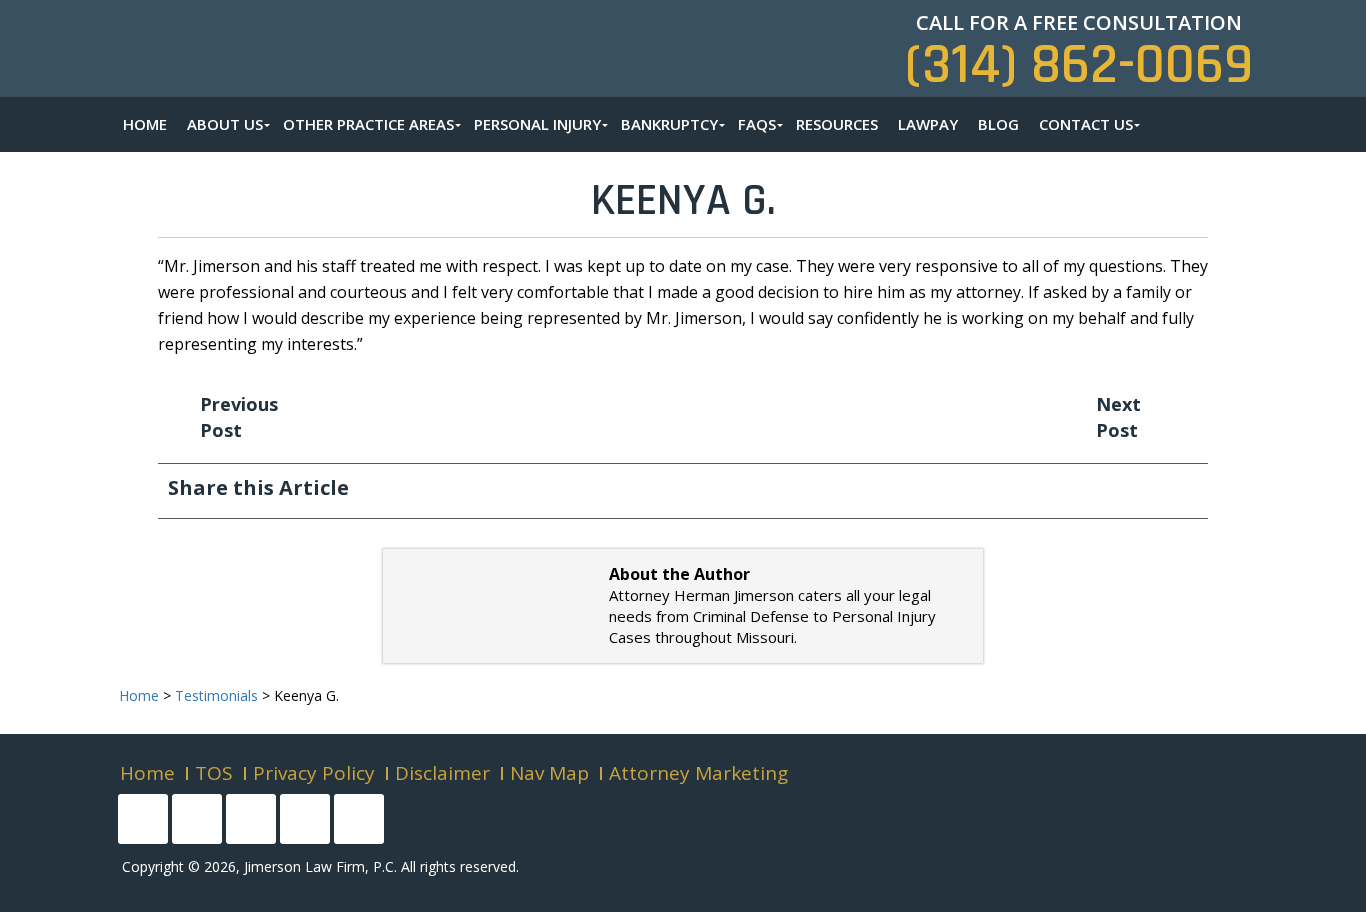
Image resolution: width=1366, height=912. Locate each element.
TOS (214, 773)
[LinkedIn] (1148, 495)
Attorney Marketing (698, 773)
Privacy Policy (314, 773)
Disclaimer (442, 773)
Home (147, 773)
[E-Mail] (1181, 495)
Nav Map (549, 773)
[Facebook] (1082, 495)
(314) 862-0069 (1079, 65)
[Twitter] (1115, 495)
